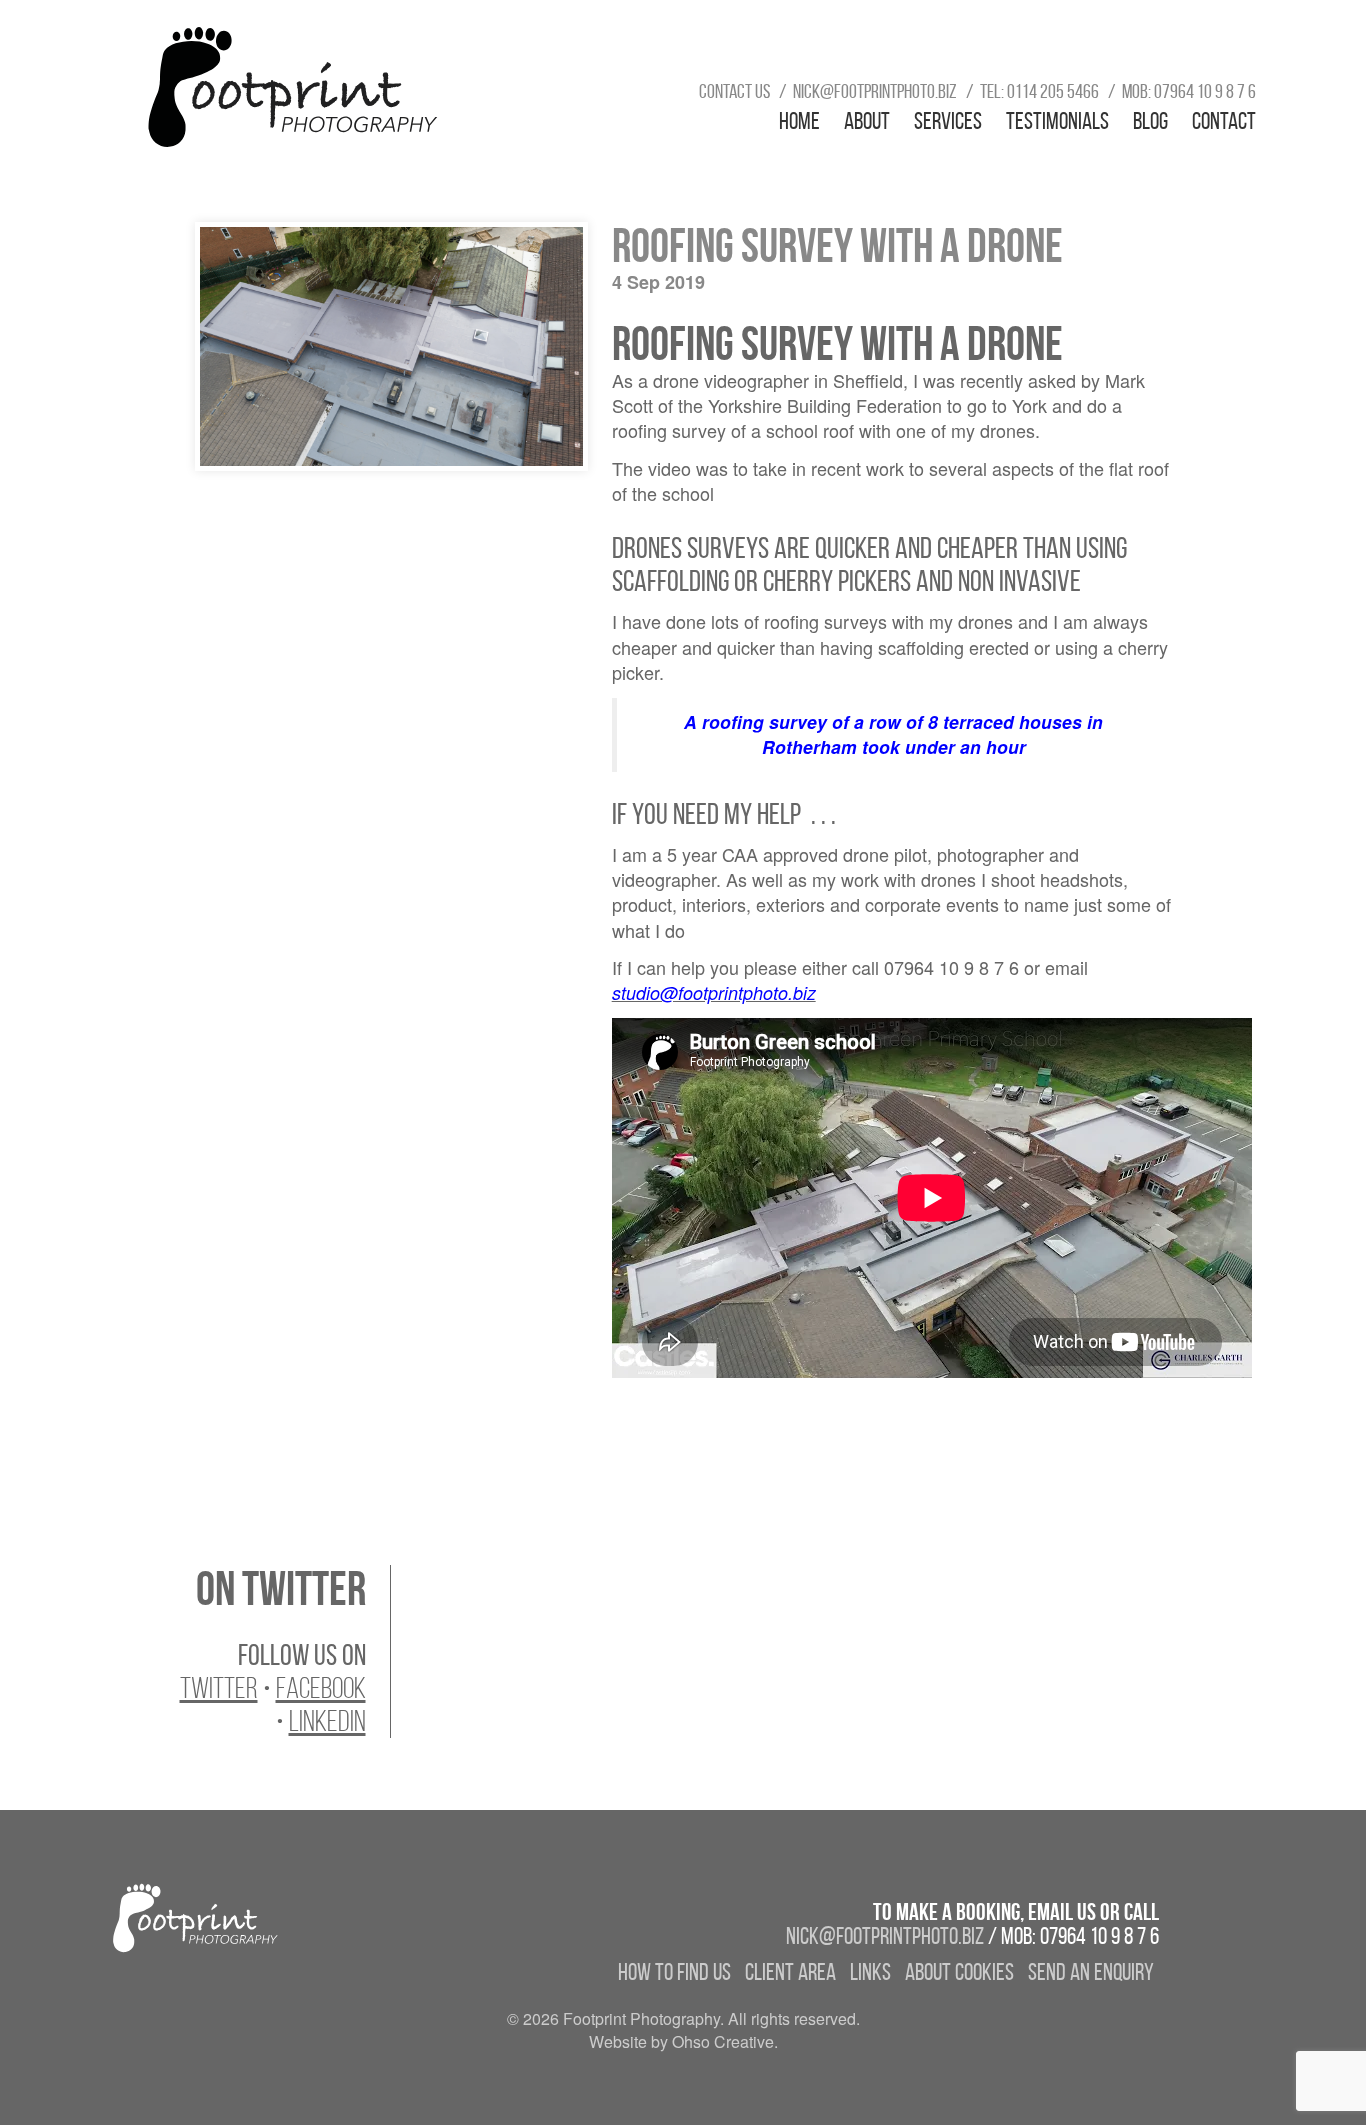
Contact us (734, 91)
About (867, 121)
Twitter (219, 1688)
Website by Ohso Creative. (683, 2041)
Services (948, 121)
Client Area (790, 1972)
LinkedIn (327, 1721)
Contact (1224, 121)
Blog (1150, 121)
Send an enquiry (1091, 1972)
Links (870, 1972)
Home (799, 121)
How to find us (674, 1972)
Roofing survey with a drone (837, 245)
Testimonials (1057, 121)
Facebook (321, 1688)
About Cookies (959, 1972)
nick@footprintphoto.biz (875, 91)
